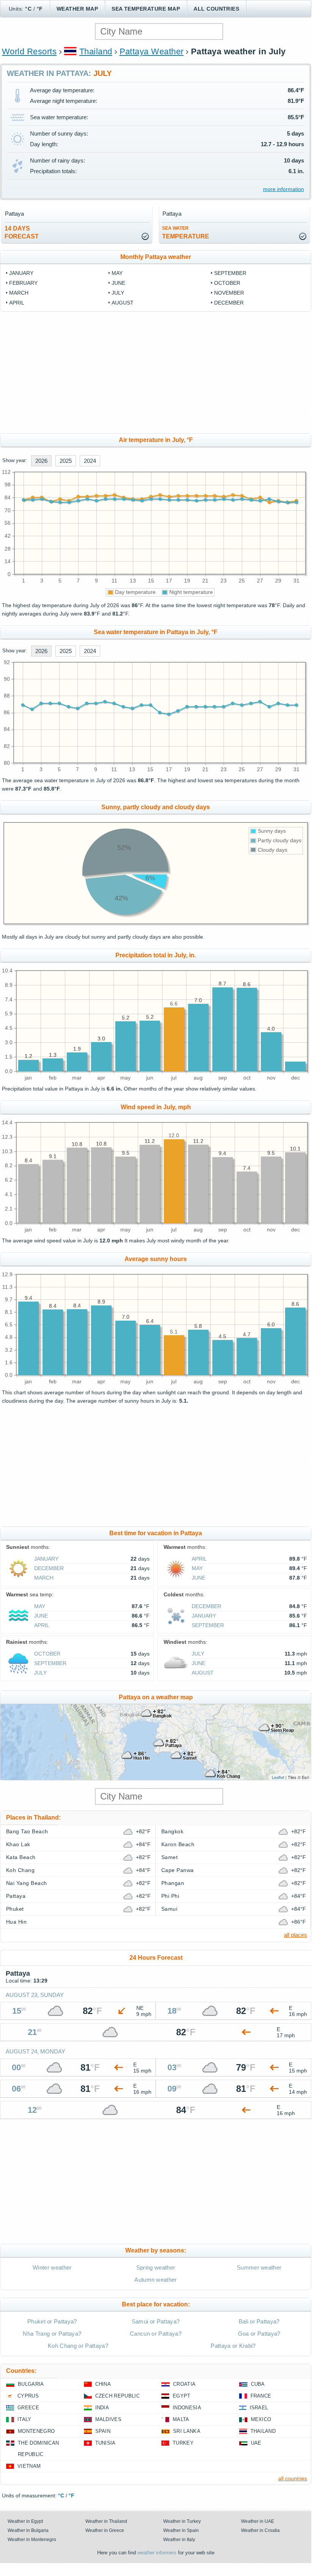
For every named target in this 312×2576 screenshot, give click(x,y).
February (23, 283)
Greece (28, 2408)
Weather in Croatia (260, 2530)
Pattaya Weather (152, 51)
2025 (66, 461)
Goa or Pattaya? (259, 2334)
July (118, 293)
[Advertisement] (156, 373)
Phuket (15, 1909)
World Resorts (29, 51)
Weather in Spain (181, 2530)
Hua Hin (16, 1922)
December (229, 303)
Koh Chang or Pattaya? (78, 2346)
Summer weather (259, 2267)
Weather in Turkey (182, 2521)
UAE (256, 2443)
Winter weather (52, 2267)
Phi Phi (170, 1896)
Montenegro (36, 2431)
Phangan (173, 1883)
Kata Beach (21, 1857)
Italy (24, 2419)
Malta (181, 2419)
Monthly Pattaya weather (156, 257)
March (19, 293)
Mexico (261, 2419)
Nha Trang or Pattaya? (52, 2334)
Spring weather (156, 2267)
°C (28, 9)
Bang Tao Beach (27, 1831)
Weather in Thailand (106, 2521)
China (103, 2384)
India (102, 2408)
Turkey (183, 2443)
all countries (293, 2478)
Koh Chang (20, 1870)
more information (284, 189)
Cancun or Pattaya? (156, 2334)
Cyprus (28, 2396)
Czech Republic (117, 2396)
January (21, 273)
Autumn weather (155, 2280)
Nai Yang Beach (27, 1883)
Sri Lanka (187, 2431)
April (17, 303)
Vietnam (29, 2466)
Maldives (109, 2419)
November (229, 293)
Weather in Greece (105, 2530)
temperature (186, 233)
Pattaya (16, 1896)
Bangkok (172, 1831)
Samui (169, 1909)
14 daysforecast (22, 232)
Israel (259, 2408)
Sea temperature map (146, 9)
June (118, 283)
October (227, 283)
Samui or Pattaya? (156, 2321)
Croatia (184, 2384)
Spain (103, 2431)
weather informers (157, 2553)
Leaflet (278, 1777)
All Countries (216, 9)
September (230, 273)
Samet (169, 1857)
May (117, 273)
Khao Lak (18, 1844)
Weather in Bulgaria (28, 2530)
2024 (90, 461)
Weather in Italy (179, 2540)
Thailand (96, 51)
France (261, 2396)
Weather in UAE (258, 2521)
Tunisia (106, 2443)
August (123, 303)
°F (40, 9)
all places (295, 1935)
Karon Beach (178, 1844)
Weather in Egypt (25, 2521)
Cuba (258, 2384)
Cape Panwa (178, 1870)
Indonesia (187, 2408)
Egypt (182, 2396)
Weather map (77, 9)
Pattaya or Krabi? (233, 2346)
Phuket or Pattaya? (52, 2321)
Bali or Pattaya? (259, 2321)
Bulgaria (31, 2384)
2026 (41, 461)
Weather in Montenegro (32, 2540)
